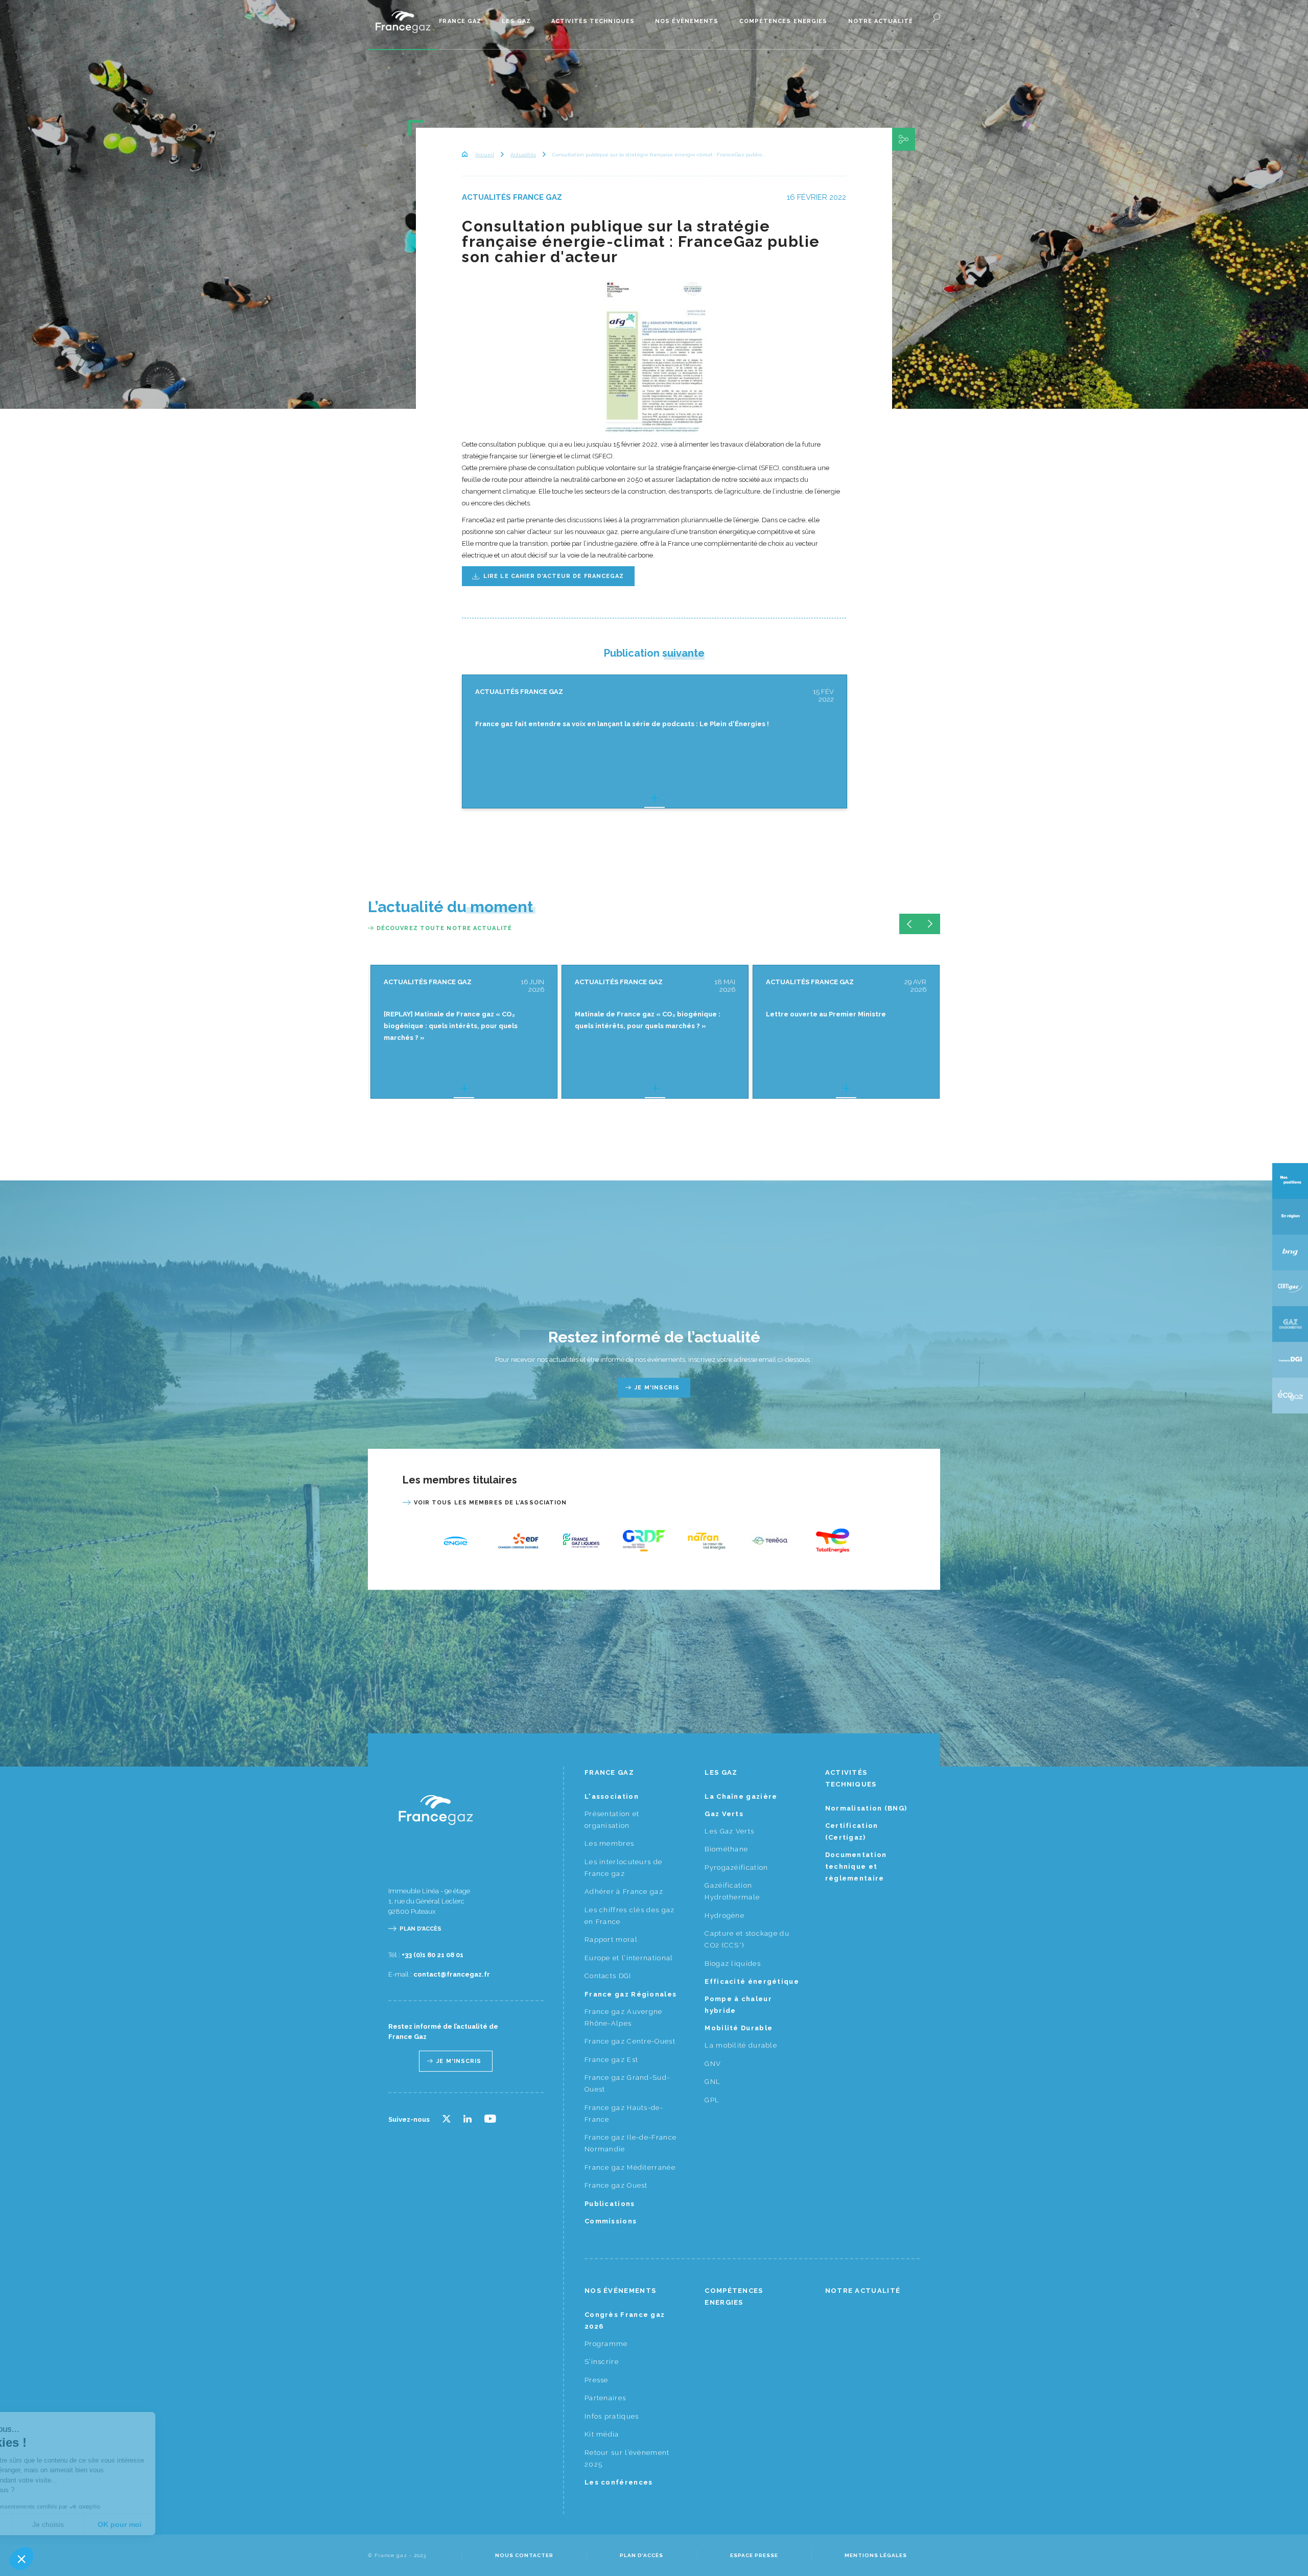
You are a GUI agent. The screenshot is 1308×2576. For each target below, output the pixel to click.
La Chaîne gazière (741, 1796)
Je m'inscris (657, 1388)
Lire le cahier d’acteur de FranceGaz (554, 576)
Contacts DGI (608, 1976)
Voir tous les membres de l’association (491, 1503)
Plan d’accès (641, 2555)
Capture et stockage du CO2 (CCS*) (747, 1939)
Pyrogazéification (736, 1867)
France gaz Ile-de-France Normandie (630, 2143)
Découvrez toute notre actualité (444, 928)
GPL (712, 2100)
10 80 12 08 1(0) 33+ (433, 1955)
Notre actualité (881, 21)
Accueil (485, 155)
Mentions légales (876, 2555)
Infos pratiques (612, 2416)
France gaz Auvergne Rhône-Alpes (624, 2017)
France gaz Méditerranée (630, 2167)
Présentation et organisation (612, 1820)
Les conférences (619, 2482)
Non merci (46, 2524)
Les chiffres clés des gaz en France (630, 1916)
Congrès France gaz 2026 (625, 2320)
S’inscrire (602, 2362)
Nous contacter (524, 2555)
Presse (597, 2380)
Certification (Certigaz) (852, 1831)
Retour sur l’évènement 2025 (627, 2458)
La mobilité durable (741, 2045)
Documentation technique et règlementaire (856, 1866)
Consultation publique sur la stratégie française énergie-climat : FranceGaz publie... (659, 155)
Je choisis (118, 2524)
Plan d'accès (421, 1929)
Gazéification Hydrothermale (732, 1891)
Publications (610, 2204)
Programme (606, 2344)
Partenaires (605, 2398)
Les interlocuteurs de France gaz (623, 1868)
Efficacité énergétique (752, 1981)
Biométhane (726, 1849)
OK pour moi (189, 2524)
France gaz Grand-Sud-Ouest (627, 2083)
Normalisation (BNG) (866, 1808)
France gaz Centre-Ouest (630, 2041)
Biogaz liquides (733, 1964)
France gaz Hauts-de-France (624, 2114)
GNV (713, 2064)
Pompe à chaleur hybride (738, 2005)
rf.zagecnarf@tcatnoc (452, 1974)
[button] (21, 2559)
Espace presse (754, 2555)
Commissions (611, 2221)
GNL (713, 2082)
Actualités (523, 155)
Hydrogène (725, 1916)
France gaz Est (611, 2060)
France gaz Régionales (630, 1994)
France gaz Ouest (616, 2185)
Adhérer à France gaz (624, 1892)
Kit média (602, 2434)
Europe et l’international (629, 1958)
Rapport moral (611, 1940)
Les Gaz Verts (729, 1831)
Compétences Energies (784, 21)
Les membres (609, 1843)
